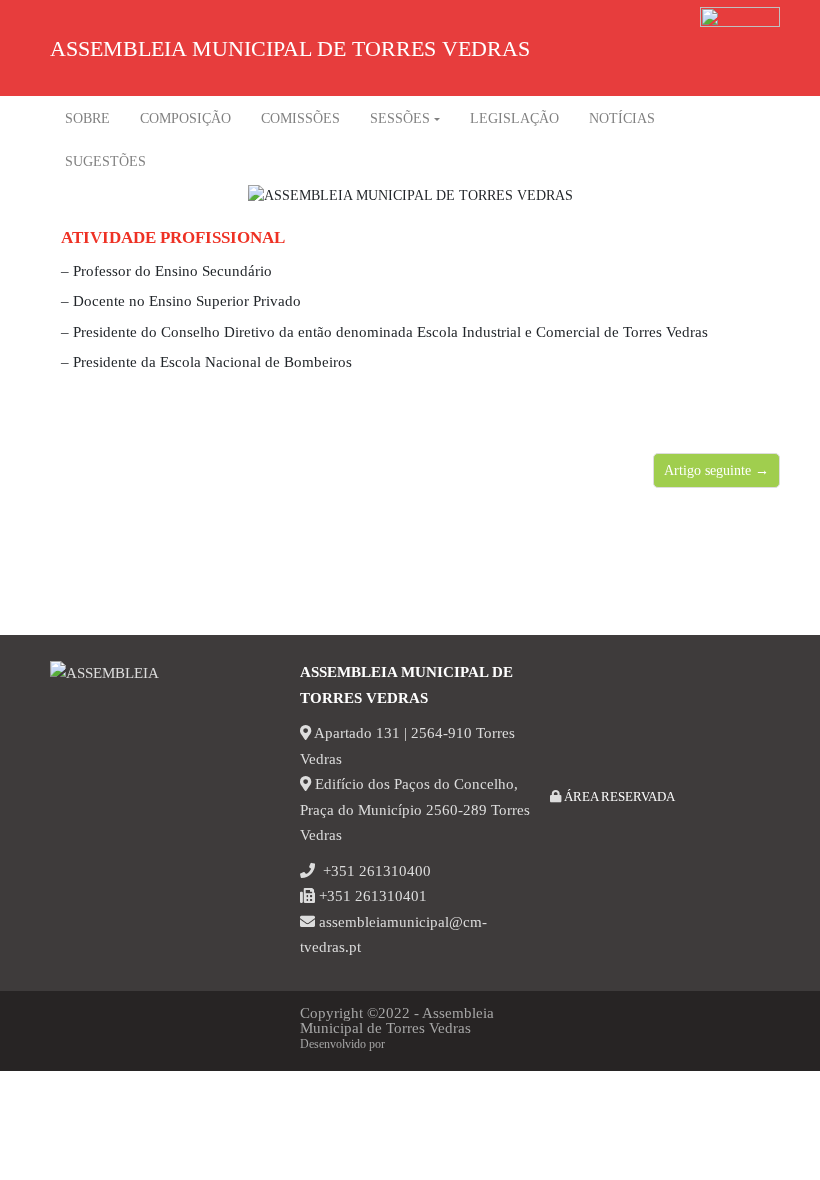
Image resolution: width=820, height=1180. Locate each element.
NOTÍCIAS (622, 118)
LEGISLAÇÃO (514, 118)
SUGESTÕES (105, 161)
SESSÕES (400, 118)
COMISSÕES (300, 118)
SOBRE (87, 118)
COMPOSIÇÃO (185, 118)
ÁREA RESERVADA (618, 796)
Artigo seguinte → (716, 470)
